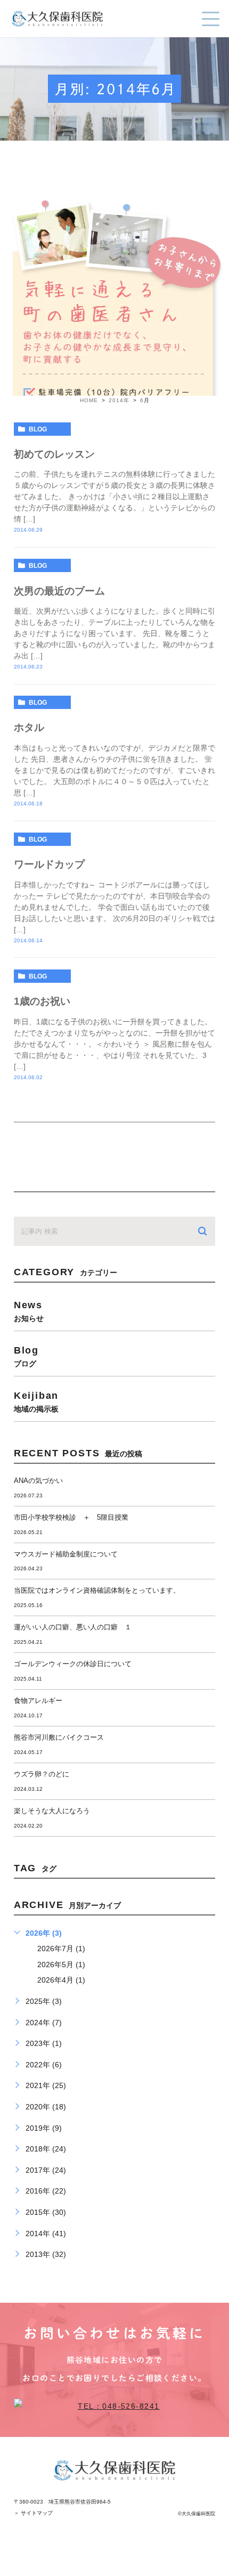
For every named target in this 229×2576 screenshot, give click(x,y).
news (29, 1311)
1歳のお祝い (42, 1001)
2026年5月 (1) (61, 1964)
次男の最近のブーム (59, 591)
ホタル (29, 727)
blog (38, 429)
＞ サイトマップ (33, 2513)
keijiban (36, 1401)
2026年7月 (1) (61, 1949)
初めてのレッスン (54, 454)
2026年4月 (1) (61, 1980)
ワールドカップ (49, 864)
